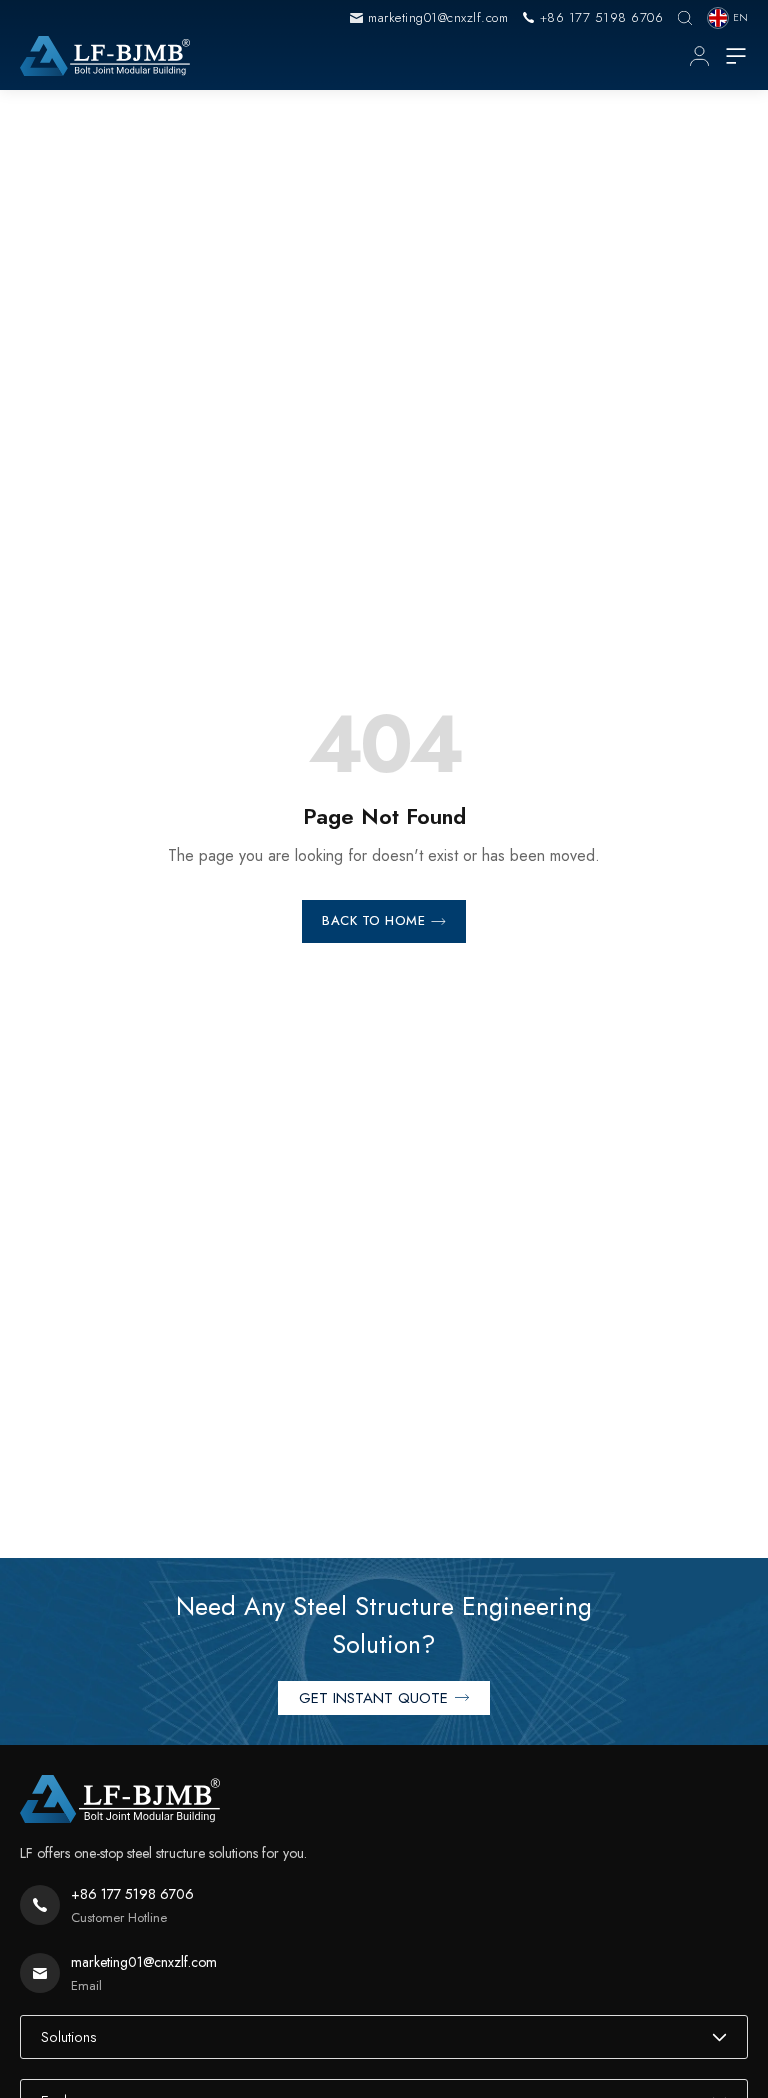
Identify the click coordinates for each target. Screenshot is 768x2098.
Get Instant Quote (373, 1698)
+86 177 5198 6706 (601, 17)
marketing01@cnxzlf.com (438, 17)
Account (699, 56)
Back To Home (373, 920)
